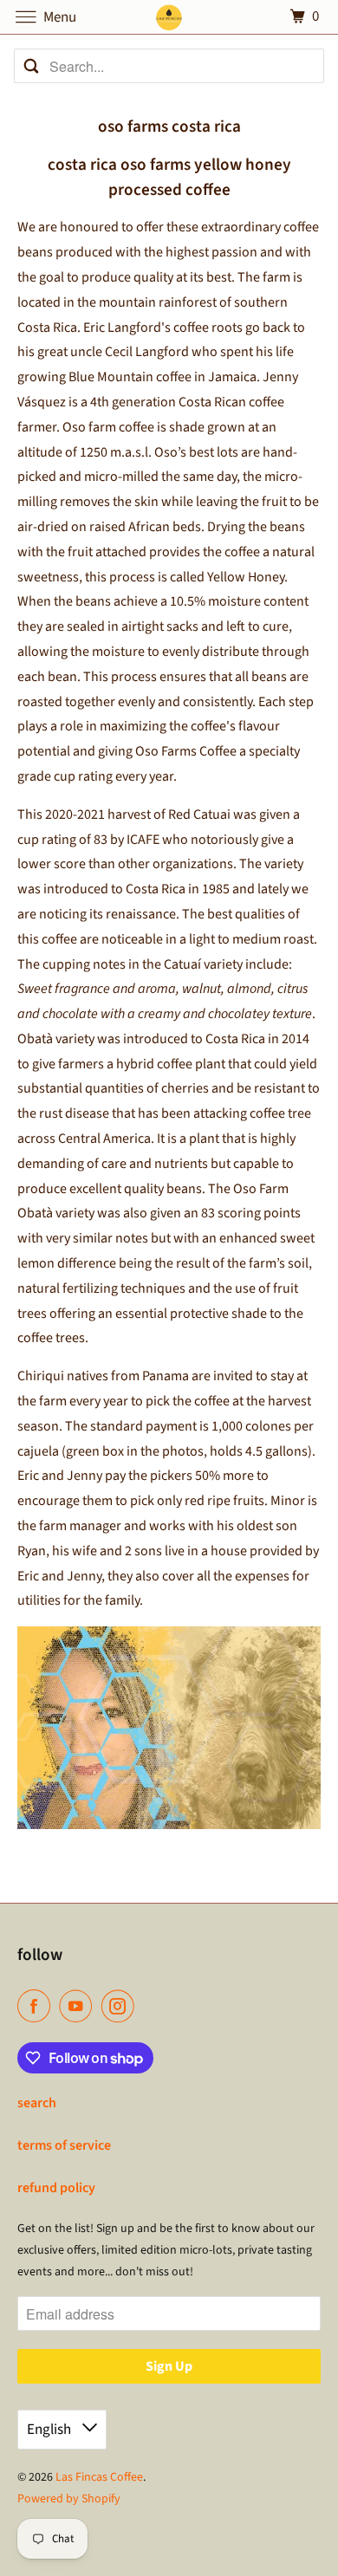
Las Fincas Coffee (99, 2477)
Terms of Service (64, 2145)
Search (37, 2103)
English (50, 2430)
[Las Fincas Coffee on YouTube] (79, 2006)
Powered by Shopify (69, 2499)
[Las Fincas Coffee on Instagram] (121, 2006)
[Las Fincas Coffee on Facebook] (37, 2006)
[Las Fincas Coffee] (169, 17)
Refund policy (56, 2188)
